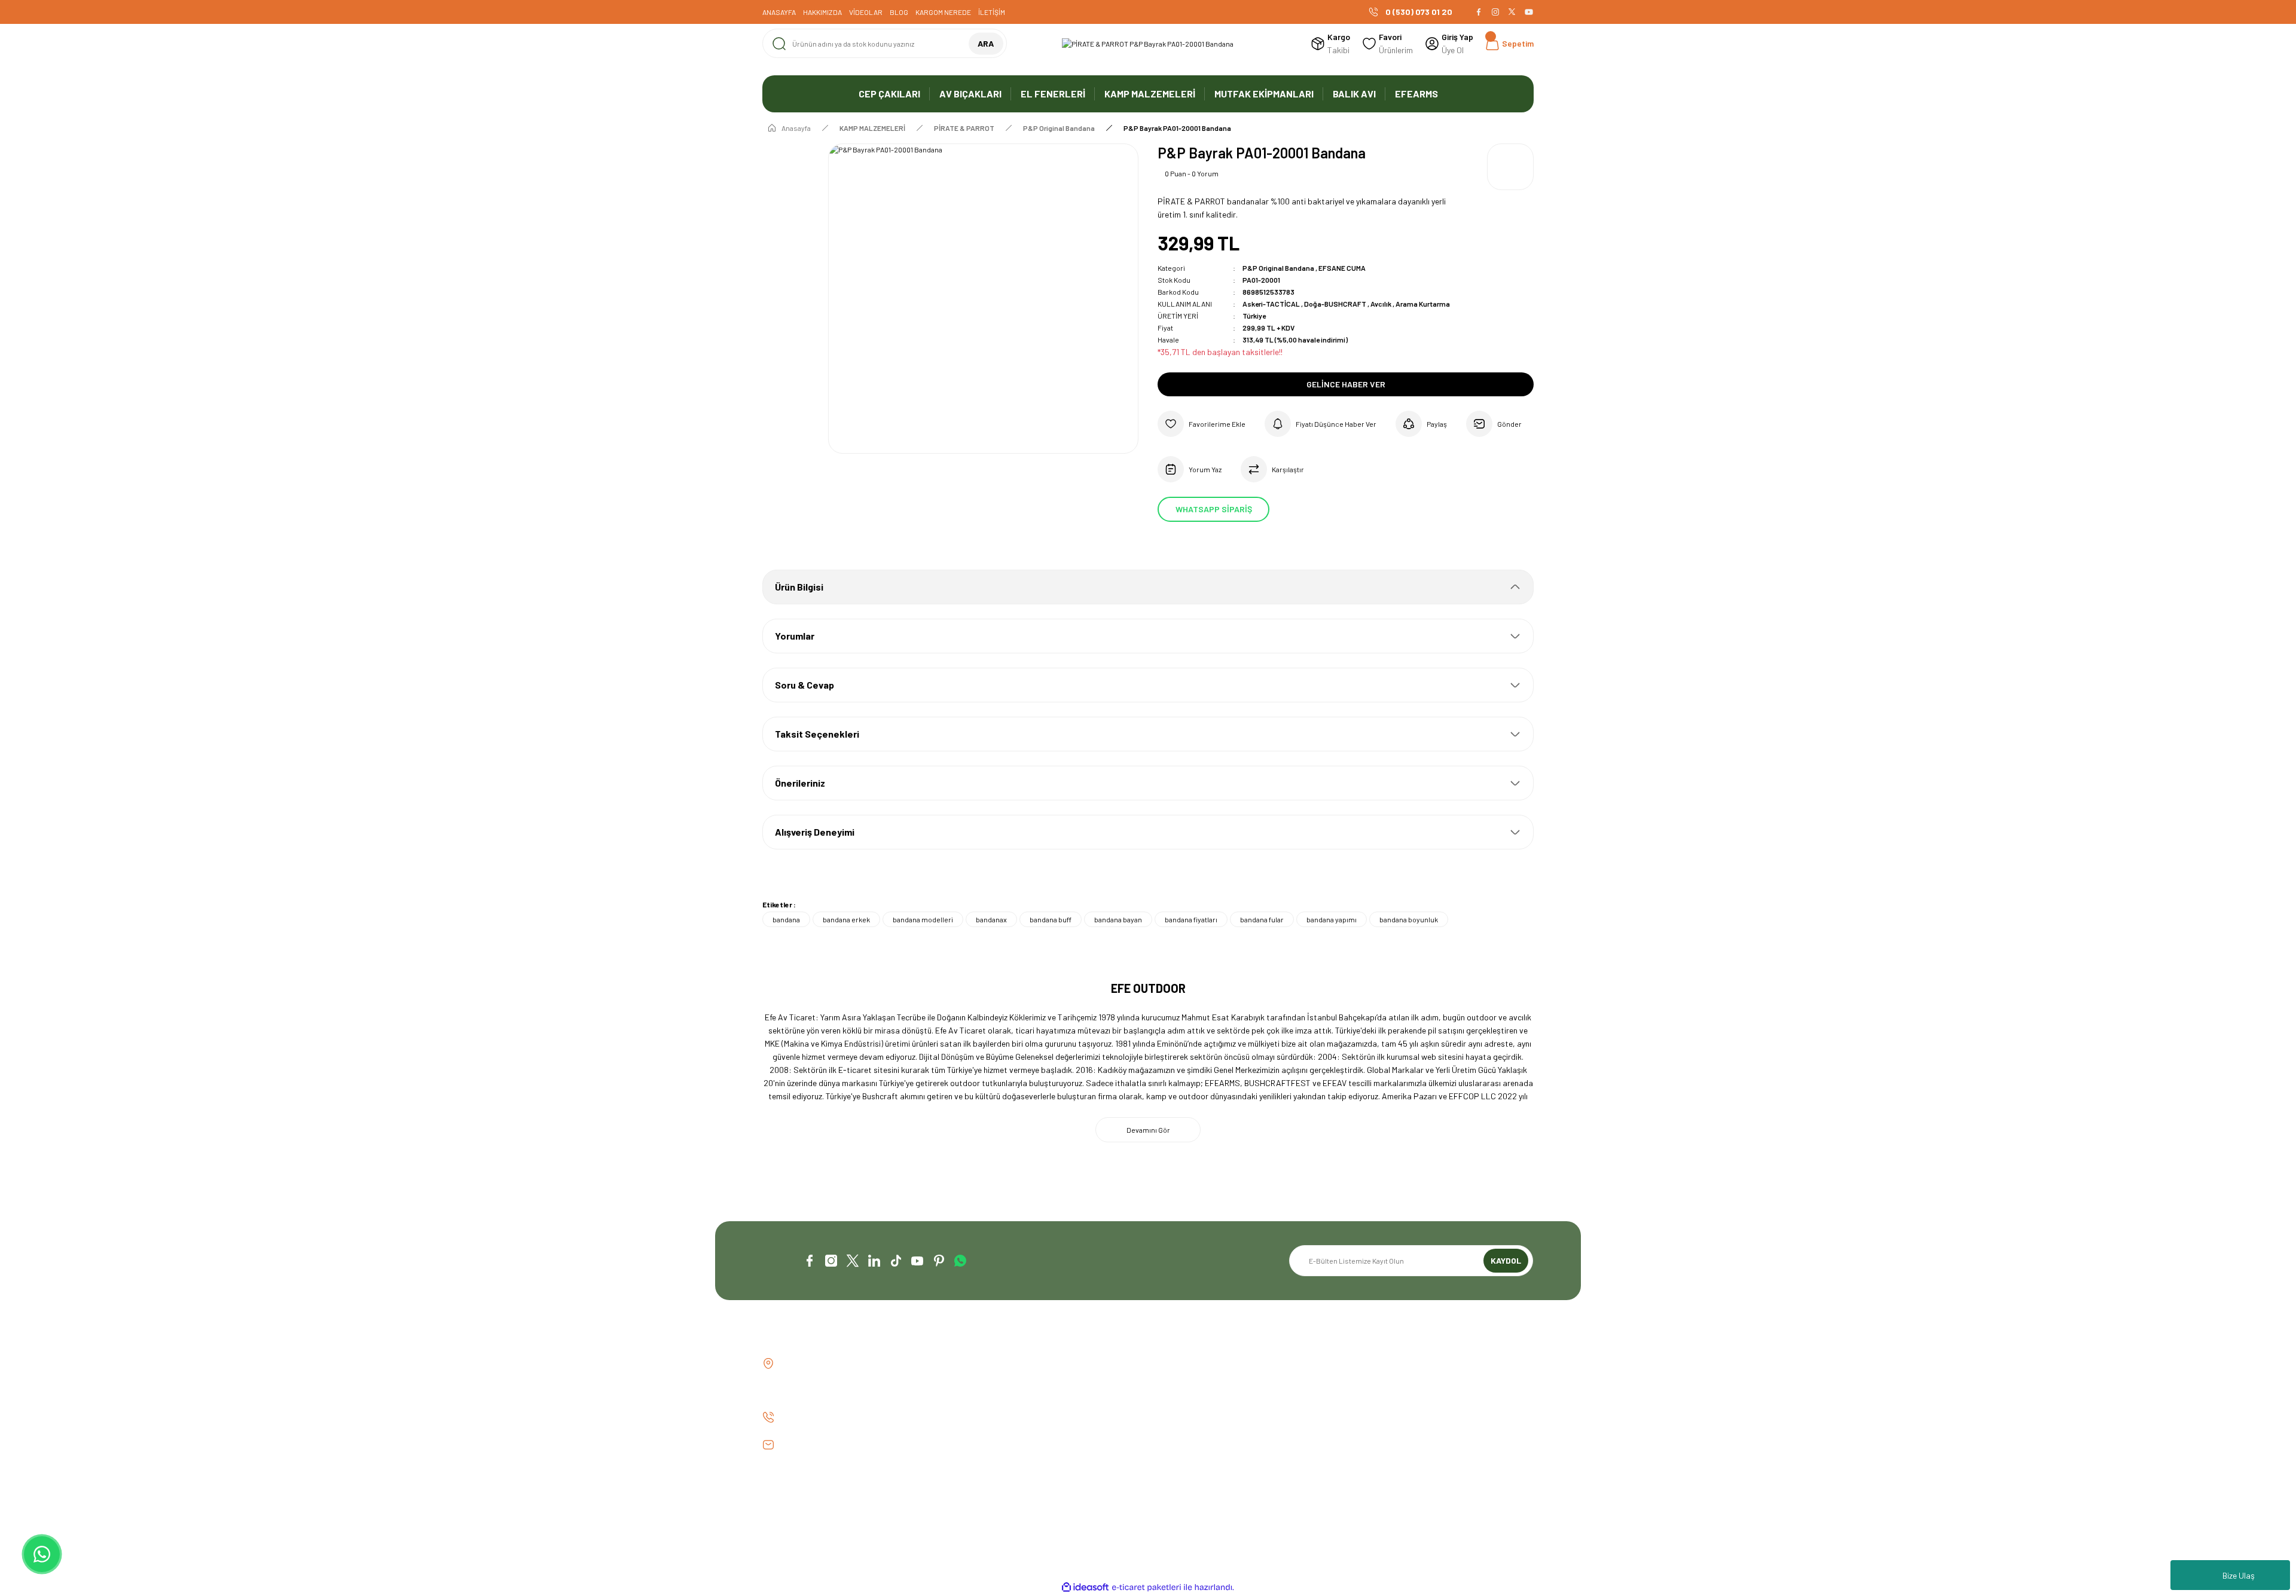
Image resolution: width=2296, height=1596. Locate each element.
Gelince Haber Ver (1346, 384)
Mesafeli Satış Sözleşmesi (1402, 1364)
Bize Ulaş (2239, 1575)
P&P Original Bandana (1278, 268)
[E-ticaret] (1147, 1588)
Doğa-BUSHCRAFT (1336, 304)
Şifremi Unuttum (1187, 1404)
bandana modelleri (923, 919)
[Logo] (1148, 44)
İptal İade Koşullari (1390, 1404)
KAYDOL (1506, 1260)
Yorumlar (795, 636)
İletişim (973, 1364)
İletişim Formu (986, 1384)
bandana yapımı (1332, 919)
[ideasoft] (1085, 1587)
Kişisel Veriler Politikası (1397, 1425)
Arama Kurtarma (1423, 304)
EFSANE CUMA (1342, 268)
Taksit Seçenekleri (817, 734)
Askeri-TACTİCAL (1272, 304)
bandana (786, 919)
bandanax (991, 919)
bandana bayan (1118, 919)
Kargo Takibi (983, 1425)
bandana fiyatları (1191, 919)
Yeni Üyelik (1176, 1364)
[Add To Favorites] (1202, 424)
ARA (986, 43)
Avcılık (1381, 304)
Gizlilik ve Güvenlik (1387, 1384)
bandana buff (1051, 919)
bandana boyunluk (1409, 919)
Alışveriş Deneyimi (815, 832)
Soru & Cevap (804, 685)
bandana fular (1262, 919)
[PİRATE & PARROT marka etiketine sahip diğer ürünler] (1510, 167)
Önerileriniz (800, 783)
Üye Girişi (1174, 1384)
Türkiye (1254, 316)
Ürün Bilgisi (799, 587)
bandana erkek (846, 919)
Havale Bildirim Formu (999, 1404)
